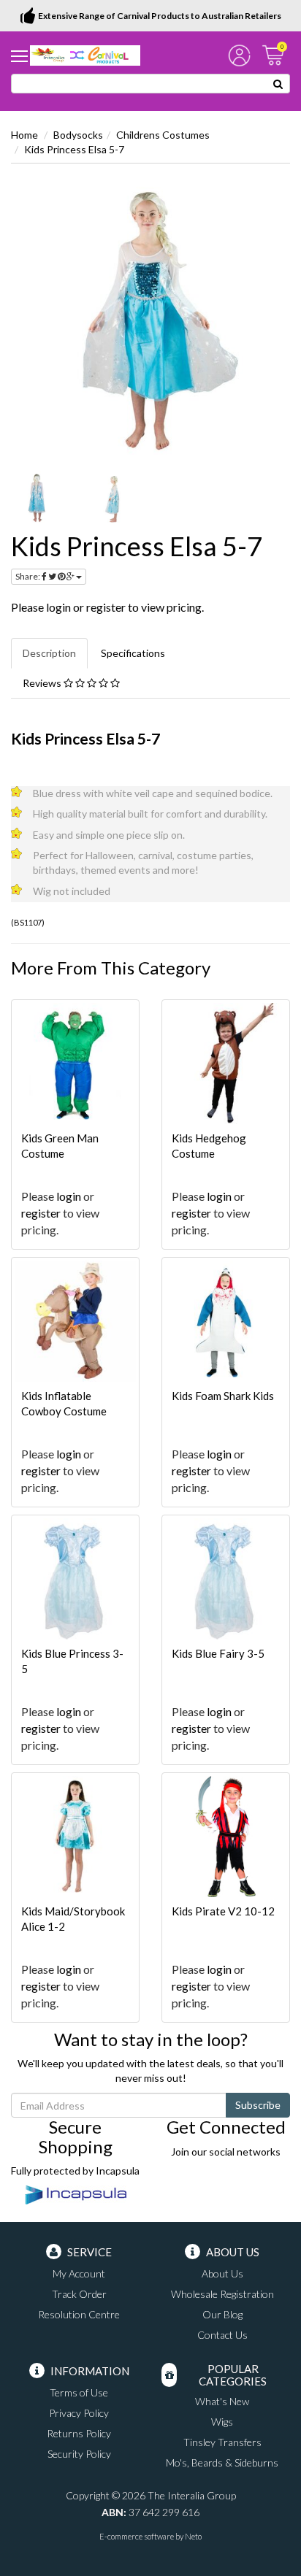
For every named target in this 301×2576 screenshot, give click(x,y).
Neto (193, 2536)
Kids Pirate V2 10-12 (223, 1911)
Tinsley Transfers (222, 2442)
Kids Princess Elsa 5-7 (74, 149)
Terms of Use (79, 2392)
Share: (28, 576)
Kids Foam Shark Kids (223, 1396)
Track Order (79, 2294)
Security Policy (79, 2454)
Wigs (222, 2422)
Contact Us (222, 2335)
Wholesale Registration (222, 2294)
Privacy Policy (79, 2413)
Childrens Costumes (163, 135)
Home (24, 135)
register (106, 607)
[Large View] (38, 498)
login (58, 607)
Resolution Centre (79, 2314)
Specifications (133, 653)
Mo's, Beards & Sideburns (222, 2462)
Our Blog (222, 2314)
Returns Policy (79, 2433)
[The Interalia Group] (85, 54)
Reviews (43, 683)
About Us (222, 2273)
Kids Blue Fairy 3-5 (218, 1653)
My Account (79, 2273)
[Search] (278, 84)
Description (49, 653)
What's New (222, 2401)
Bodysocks (78, 135)
